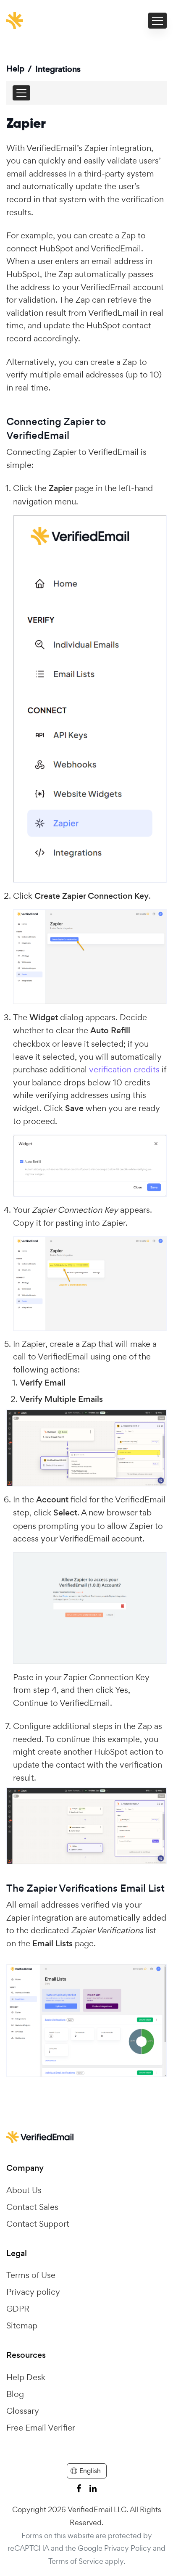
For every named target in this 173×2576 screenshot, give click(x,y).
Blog (15, 2394)
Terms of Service (76, 2561)
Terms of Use (31, 2275)
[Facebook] (79, 2488)
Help (15, 69)
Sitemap (22, 2325)
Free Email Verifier (41, 2428)
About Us (24, 2190)
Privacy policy (33, 2292)
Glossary (23, 2411)
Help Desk (26, 2377)
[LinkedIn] (93, 2488)
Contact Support (38, 2224)
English (90, 2471)
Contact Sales (32, 2207)
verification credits (124, 1069)
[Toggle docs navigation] (21, 93)
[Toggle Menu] (157, 21)
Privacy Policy (128, 2548)
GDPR (18, 2309)
